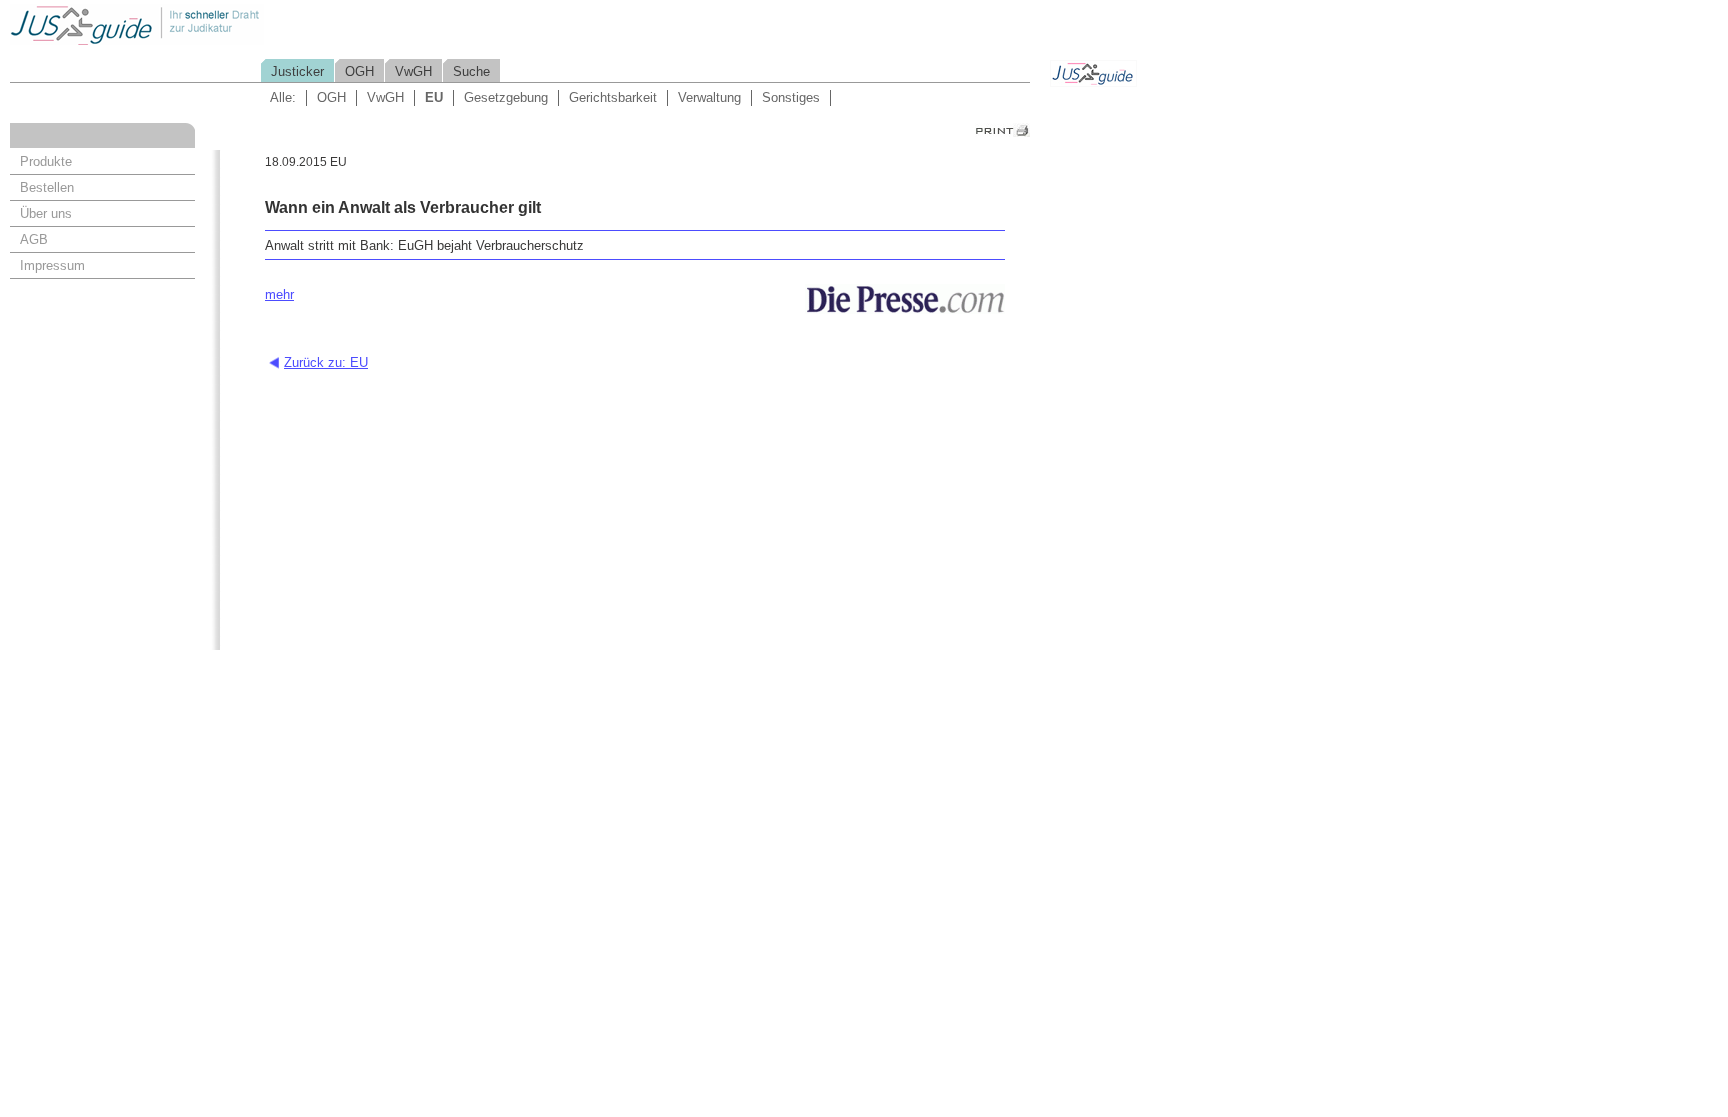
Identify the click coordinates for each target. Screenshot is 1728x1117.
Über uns (46, 213)
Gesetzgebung (506, 97)
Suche (471, 71)
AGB (34, 239)
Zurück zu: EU (326, 362)
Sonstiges (791, 97)
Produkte (46, 161)
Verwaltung (709, 97)
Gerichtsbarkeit (613, 97)
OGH (359, 71)
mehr (279, 294)
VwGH (413, 71)
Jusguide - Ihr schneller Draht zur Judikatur (201, 24)
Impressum (52, 265)
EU (434, 97)
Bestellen (47, 187)
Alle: (283, 97)
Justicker (297, 71)
